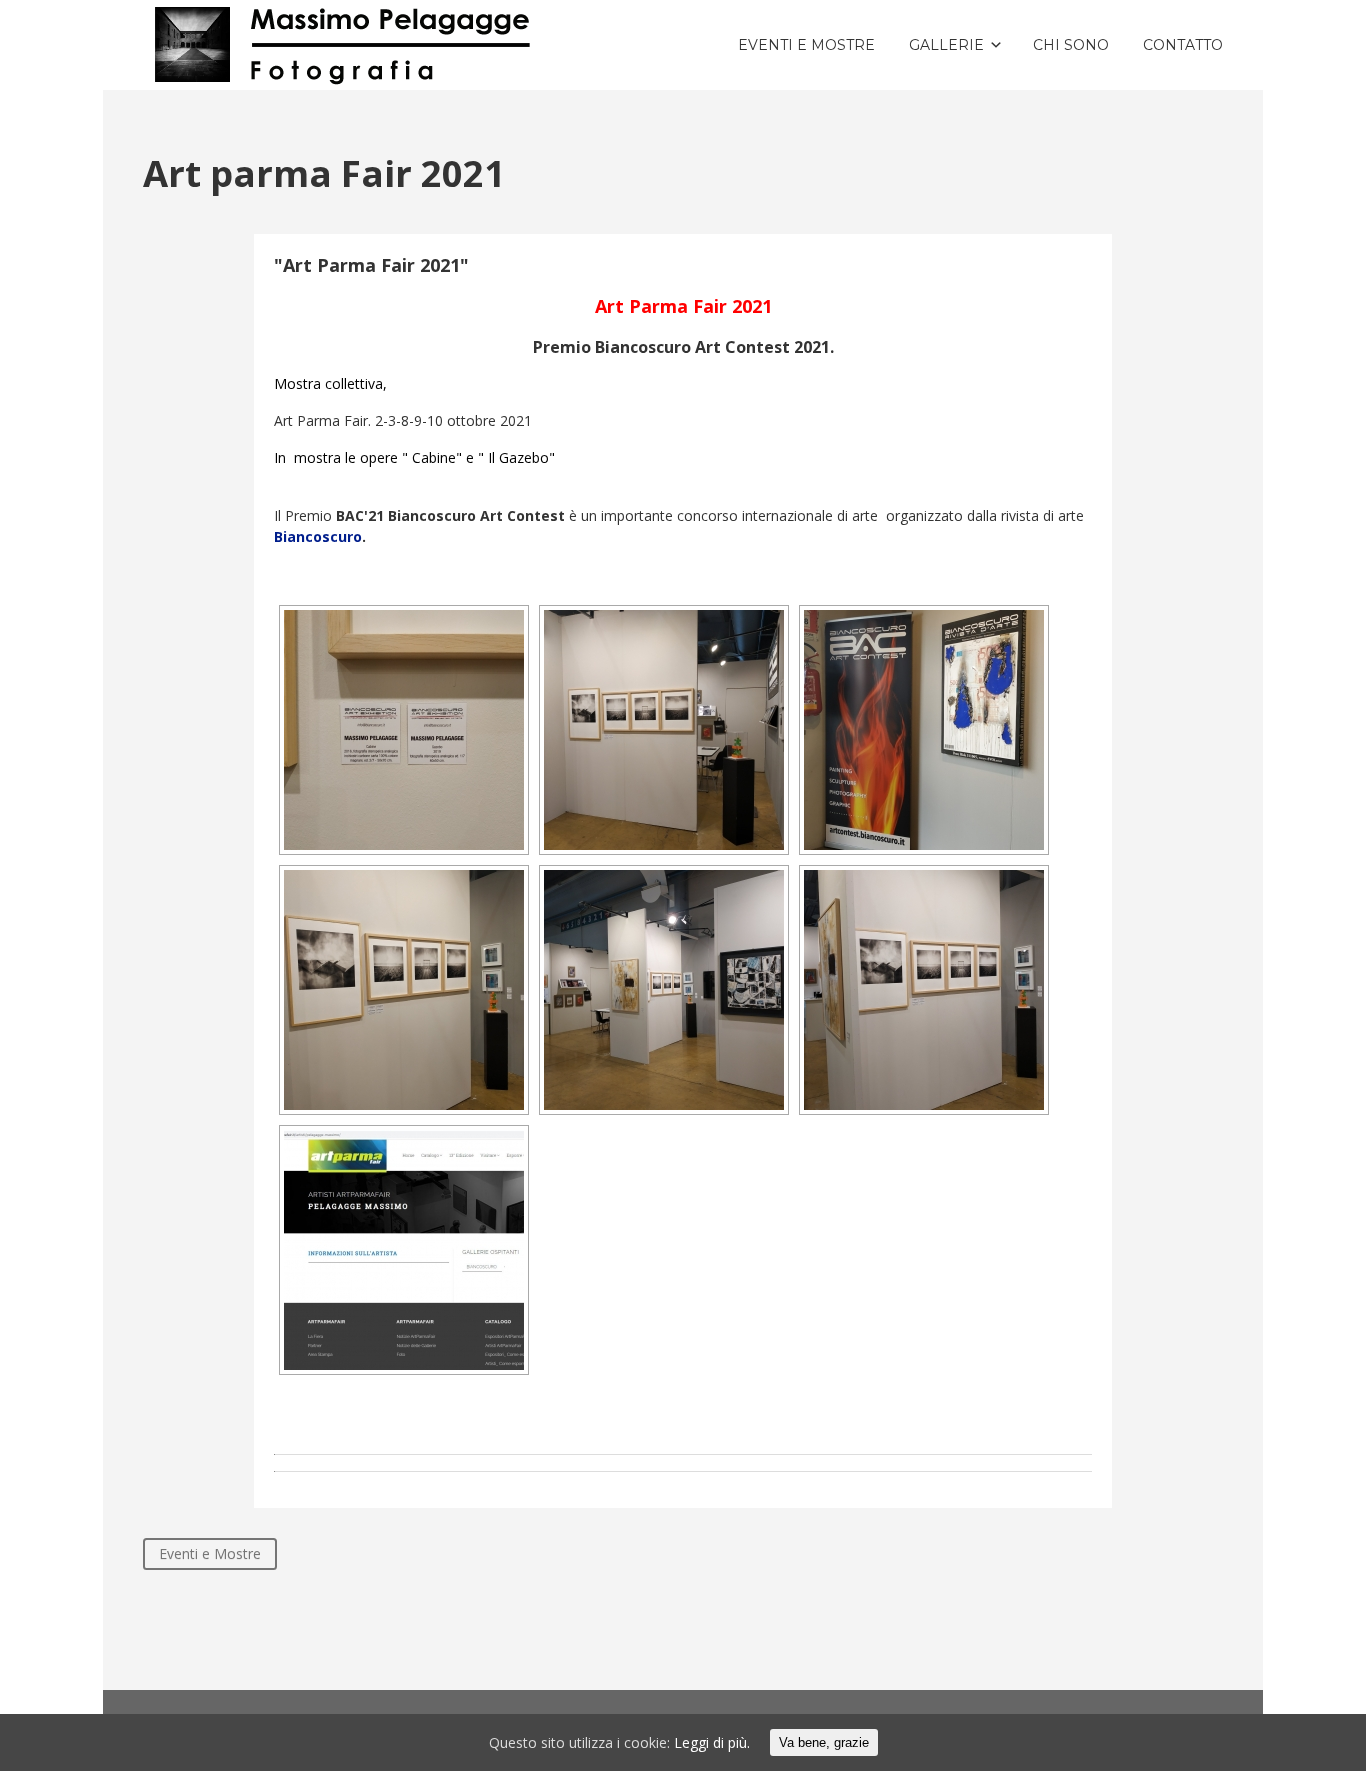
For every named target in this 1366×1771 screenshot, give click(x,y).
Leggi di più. (712, 1742)
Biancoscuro (318, 536)
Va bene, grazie (824, 1742)
